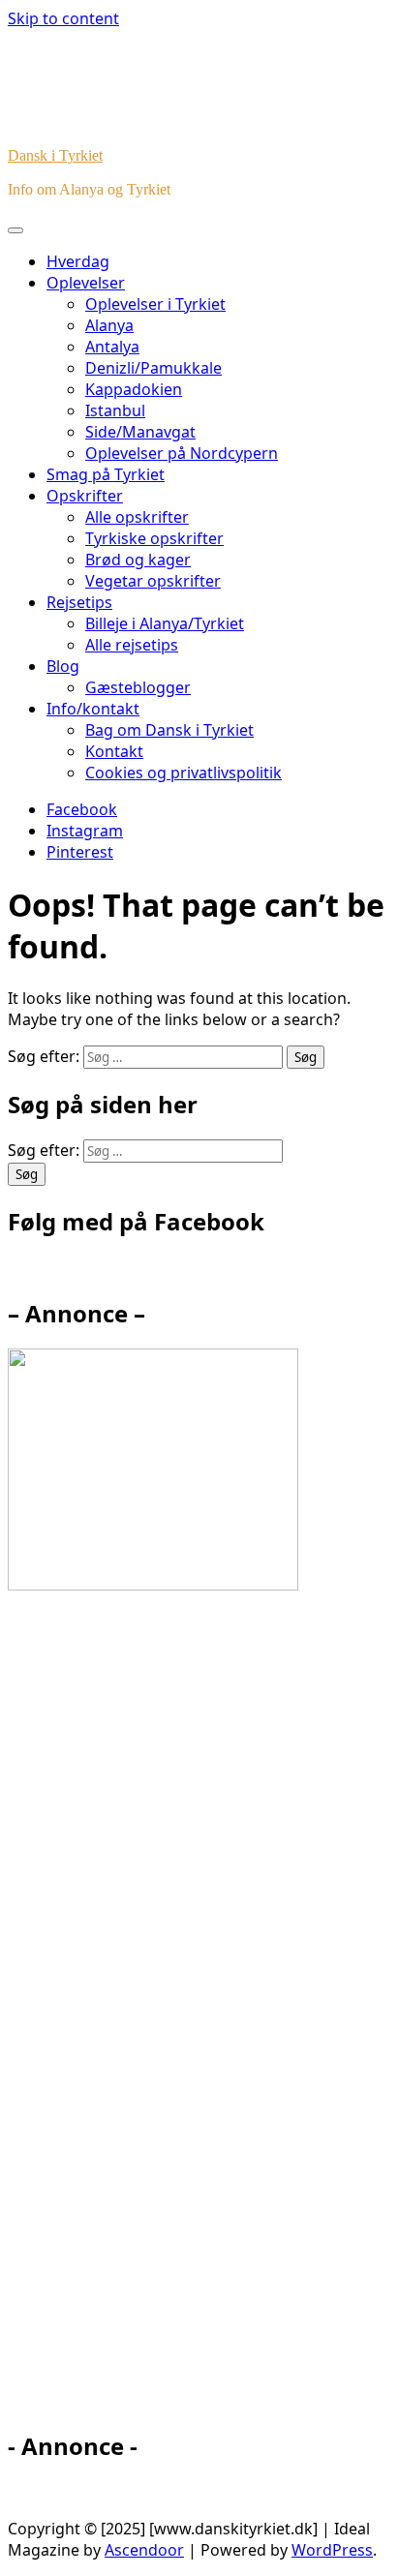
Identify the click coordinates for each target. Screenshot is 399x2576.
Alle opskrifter (137, 517)
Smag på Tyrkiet (106, 474)
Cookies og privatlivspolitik (184, 773)
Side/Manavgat (140, 432)
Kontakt (114, 751)
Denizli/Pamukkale (153, 368)
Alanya (109, 325)
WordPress (332, 2550)
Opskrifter (85, 496)
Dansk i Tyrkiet (55, 155)
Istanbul (115, 410)
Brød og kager (138, 560)
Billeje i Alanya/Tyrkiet (165, 623)
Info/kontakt (93, 709)
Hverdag (78, 261)
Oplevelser (86, 283)
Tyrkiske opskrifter (154, 538)
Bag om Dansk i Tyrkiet (169, 730)
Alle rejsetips (132, 645)
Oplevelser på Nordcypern (182, 453)
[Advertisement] (182, 2019)
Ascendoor (144, 2550)
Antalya (112, 347)
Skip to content (63, 18)
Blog (63, 666)
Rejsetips (79, 602)
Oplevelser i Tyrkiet (155, 304)
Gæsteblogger (138, 687)
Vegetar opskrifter (153, 581)
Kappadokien (134, 389)
